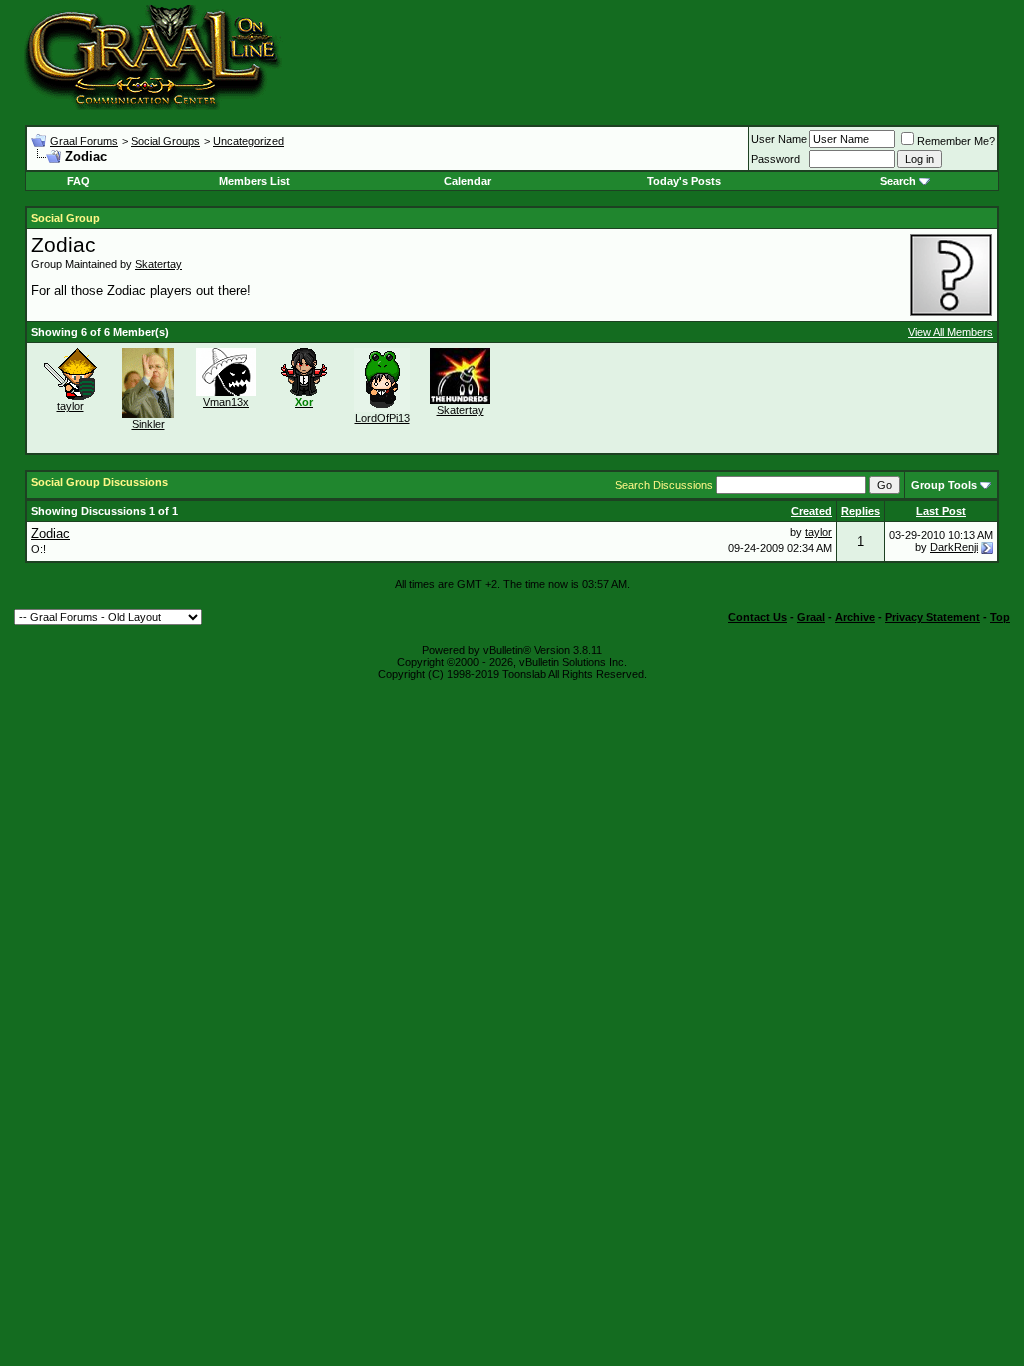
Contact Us (757, 617)
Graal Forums (84, 141)
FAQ (78, 181)
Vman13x (226, 402)
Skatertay (158, 264)
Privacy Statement (932, 617)
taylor (70, 406)
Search (898, 181)
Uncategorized (248, 141)
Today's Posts (684, 181)
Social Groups (165, 141)
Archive (855, 617)
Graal (811, 617)
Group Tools (944, 485)
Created (811, 511)
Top (1000, 617)
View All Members (950, 332)
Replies (860, 511)
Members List (254, 181)
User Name (779, 139)
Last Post (941, 511)
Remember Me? (956, 141)
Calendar (467, 181)
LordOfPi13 (382, 418)
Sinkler (148, 424)
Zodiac (50, 533)
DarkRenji (954, 547)
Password (775, 159)
